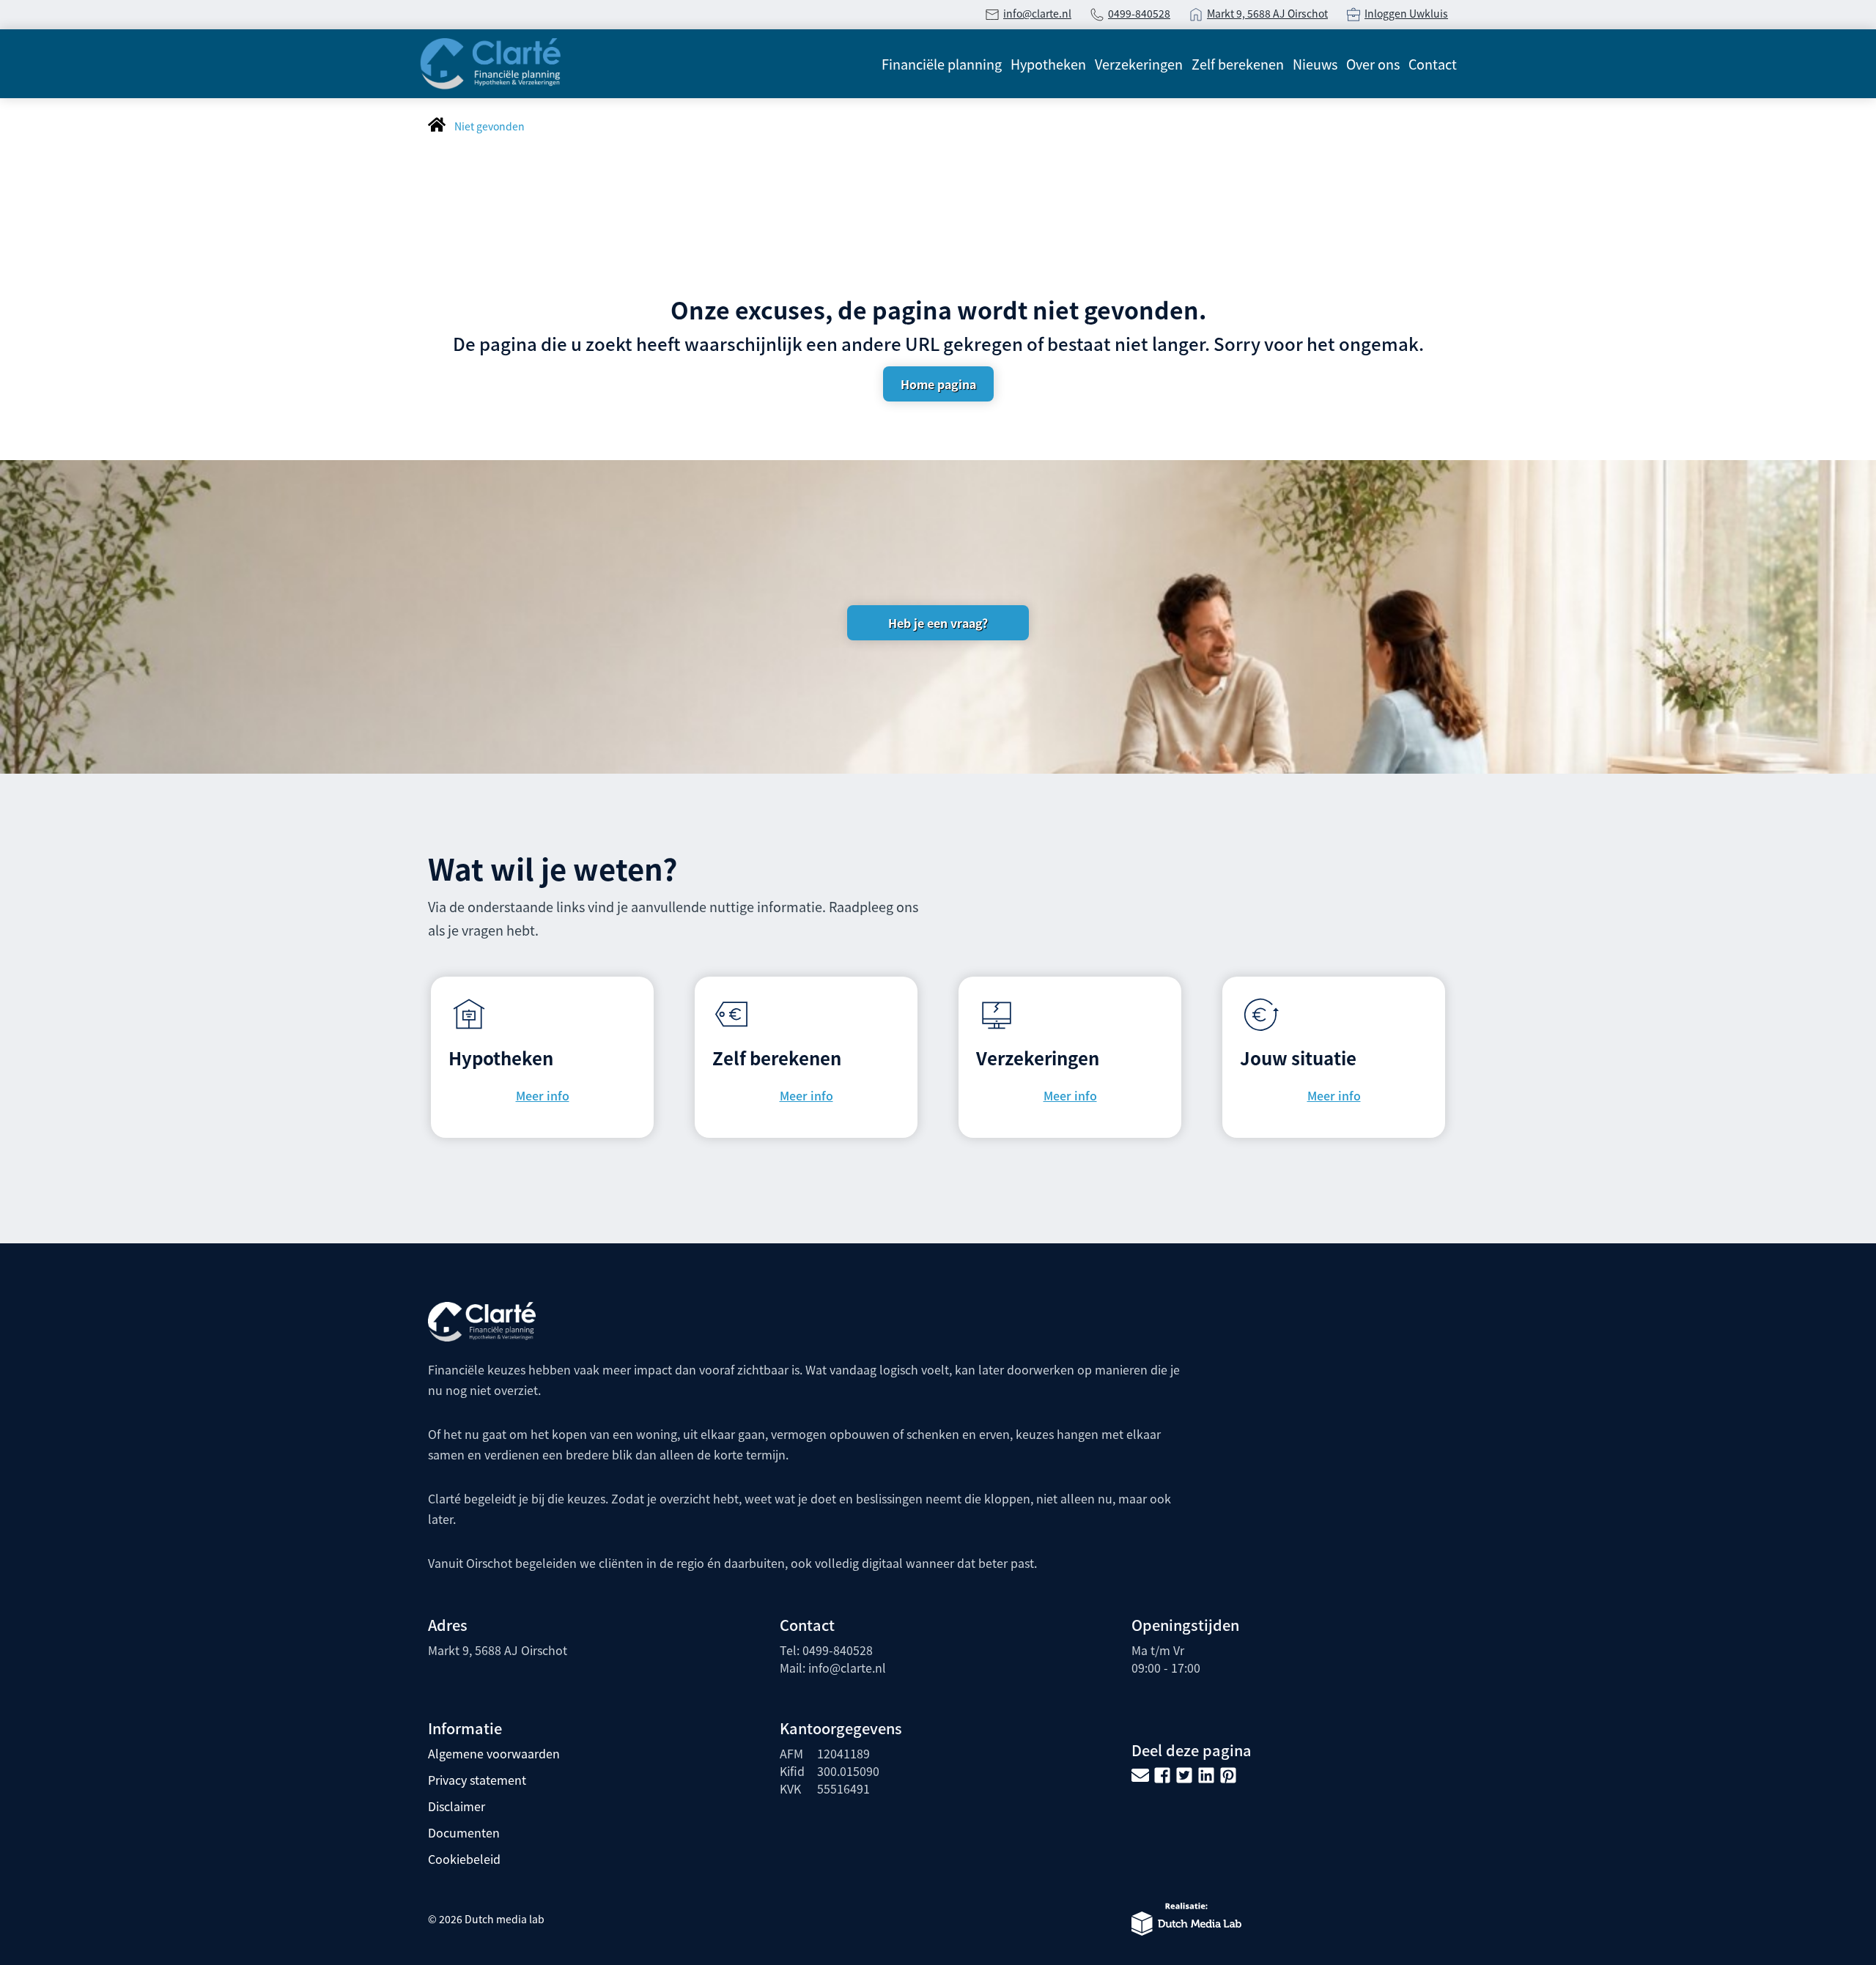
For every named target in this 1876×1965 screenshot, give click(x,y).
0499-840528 (1139, 13)
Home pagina (938, 384)
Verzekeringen (1139, 64)
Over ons (1373, 64)
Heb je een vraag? (938, 623)
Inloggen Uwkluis (1406, 13)
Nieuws (1315, 64)
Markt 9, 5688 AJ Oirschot (1267, 13)
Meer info (543, 1095)
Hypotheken (1048, 64)
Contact (1433, 64)
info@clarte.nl (1037, 13)
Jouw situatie (1298, 1058)
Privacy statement (477, 1780)
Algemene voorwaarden (494, 1753)
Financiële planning (942, 64)
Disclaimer (457, 1806)
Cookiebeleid (464, 1859)
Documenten (464, 1832)
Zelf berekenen (1238, 64)
